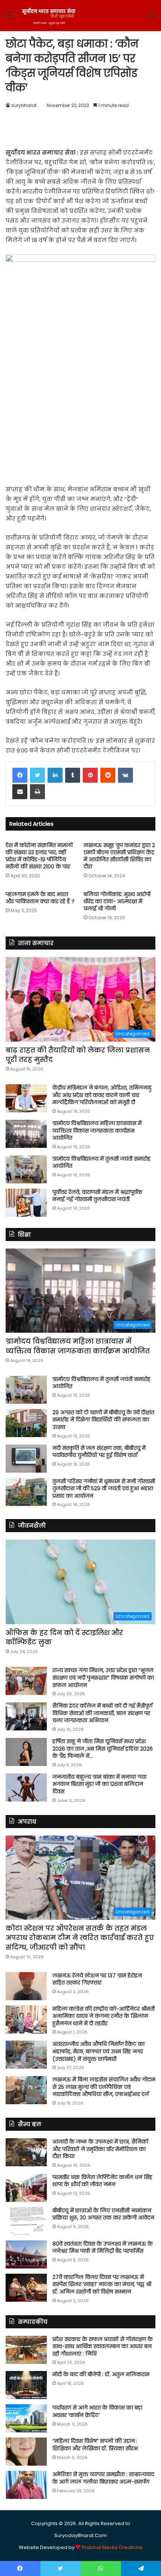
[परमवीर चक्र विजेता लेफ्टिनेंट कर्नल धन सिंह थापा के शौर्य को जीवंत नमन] (26, 2188)
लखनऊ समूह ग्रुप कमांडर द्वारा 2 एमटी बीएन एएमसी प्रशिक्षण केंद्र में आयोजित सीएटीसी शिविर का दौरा (119, 856)
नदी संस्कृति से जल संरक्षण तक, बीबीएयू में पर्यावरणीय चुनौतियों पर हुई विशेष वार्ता (99, 1452)
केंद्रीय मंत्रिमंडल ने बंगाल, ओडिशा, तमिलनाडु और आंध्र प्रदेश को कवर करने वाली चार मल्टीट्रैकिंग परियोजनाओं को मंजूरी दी (102, 1095)
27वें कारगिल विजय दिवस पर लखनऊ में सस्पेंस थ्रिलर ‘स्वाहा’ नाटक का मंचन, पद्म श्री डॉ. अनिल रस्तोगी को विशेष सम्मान (102, 2284)
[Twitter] (37, 775)
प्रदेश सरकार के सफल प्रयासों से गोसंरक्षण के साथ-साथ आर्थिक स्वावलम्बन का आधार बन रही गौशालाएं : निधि (103, 2346)
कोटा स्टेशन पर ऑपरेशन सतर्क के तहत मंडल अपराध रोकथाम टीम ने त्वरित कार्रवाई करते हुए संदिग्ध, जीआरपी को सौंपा (80, 1938)
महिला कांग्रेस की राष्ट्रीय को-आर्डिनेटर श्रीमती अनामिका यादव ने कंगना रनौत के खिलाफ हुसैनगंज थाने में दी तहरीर (104, 2016)
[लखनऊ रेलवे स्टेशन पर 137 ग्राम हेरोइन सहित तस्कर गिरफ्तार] (26, 1986)
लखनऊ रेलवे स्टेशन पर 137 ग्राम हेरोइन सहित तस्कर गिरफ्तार (97, 1979)
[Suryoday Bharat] (49, 16)
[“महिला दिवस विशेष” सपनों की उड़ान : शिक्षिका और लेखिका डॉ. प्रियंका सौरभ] (26, 2452)
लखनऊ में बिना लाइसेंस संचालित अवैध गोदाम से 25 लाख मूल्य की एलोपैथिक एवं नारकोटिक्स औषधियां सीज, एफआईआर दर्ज (104, 2087)
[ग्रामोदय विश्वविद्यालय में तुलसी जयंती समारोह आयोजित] (26, 1169)
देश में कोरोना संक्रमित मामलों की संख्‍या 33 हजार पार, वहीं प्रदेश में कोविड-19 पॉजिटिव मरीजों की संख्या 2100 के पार (39, 856)
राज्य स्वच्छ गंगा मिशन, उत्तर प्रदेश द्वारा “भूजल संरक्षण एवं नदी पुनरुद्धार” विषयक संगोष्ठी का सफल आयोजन (103, 1677)
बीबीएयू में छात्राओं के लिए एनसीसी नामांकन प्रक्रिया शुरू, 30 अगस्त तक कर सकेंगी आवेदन (103, 2214)
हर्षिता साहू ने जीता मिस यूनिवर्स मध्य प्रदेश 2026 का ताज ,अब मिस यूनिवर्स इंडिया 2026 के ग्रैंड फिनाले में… (103, 1749)
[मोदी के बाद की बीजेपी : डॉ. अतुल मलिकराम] (26, 2385)
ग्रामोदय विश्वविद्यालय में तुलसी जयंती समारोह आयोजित (101, 1162)
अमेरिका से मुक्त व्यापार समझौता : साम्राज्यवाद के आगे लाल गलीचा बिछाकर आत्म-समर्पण (103, 2478)
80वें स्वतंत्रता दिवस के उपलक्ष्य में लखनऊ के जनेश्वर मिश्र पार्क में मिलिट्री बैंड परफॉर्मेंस (103, 2247)
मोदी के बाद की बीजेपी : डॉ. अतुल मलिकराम (101, 2374)
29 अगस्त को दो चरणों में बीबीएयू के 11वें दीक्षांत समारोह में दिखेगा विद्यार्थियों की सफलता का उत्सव (103, 1420)
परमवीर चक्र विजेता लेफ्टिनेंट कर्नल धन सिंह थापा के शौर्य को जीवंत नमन (102, 2181)
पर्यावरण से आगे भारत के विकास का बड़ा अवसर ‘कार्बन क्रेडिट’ (97, 2411)
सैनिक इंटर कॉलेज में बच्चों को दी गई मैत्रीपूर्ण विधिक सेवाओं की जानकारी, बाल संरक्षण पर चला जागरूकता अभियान (102, 1713)
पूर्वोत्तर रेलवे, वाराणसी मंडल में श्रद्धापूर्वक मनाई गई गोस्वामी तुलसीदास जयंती (97, 1196)
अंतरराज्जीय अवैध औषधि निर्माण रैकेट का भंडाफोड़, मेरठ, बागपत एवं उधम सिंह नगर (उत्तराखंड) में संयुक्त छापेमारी (98, 2051)
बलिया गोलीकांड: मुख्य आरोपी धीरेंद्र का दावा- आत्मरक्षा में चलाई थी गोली (117, 901)
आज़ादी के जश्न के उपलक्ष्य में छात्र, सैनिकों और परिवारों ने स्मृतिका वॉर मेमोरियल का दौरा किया (101, 2149)
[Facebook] (20, 775)
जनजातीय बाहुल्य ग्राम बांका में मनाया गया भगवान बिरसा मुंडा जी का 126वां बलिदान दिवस (99, 1784)
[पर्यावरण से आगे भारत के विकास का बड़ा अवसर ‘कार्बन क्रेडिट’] (26, 2418)
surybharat (24, 105)
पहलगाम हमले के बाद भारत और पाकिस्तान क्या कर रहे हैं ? (40, 898)
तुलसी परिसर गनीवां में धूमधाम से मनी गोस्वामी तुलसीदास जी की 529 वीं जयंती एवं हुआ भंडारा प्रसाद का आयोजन (104, 1489)
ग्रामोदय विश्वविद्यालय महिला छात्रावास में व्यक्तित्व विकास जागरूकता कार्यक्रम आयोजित (97, 1130)
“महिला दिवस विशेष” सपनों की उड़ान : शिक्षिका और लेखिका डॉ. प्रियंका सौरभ (95, 2445)
